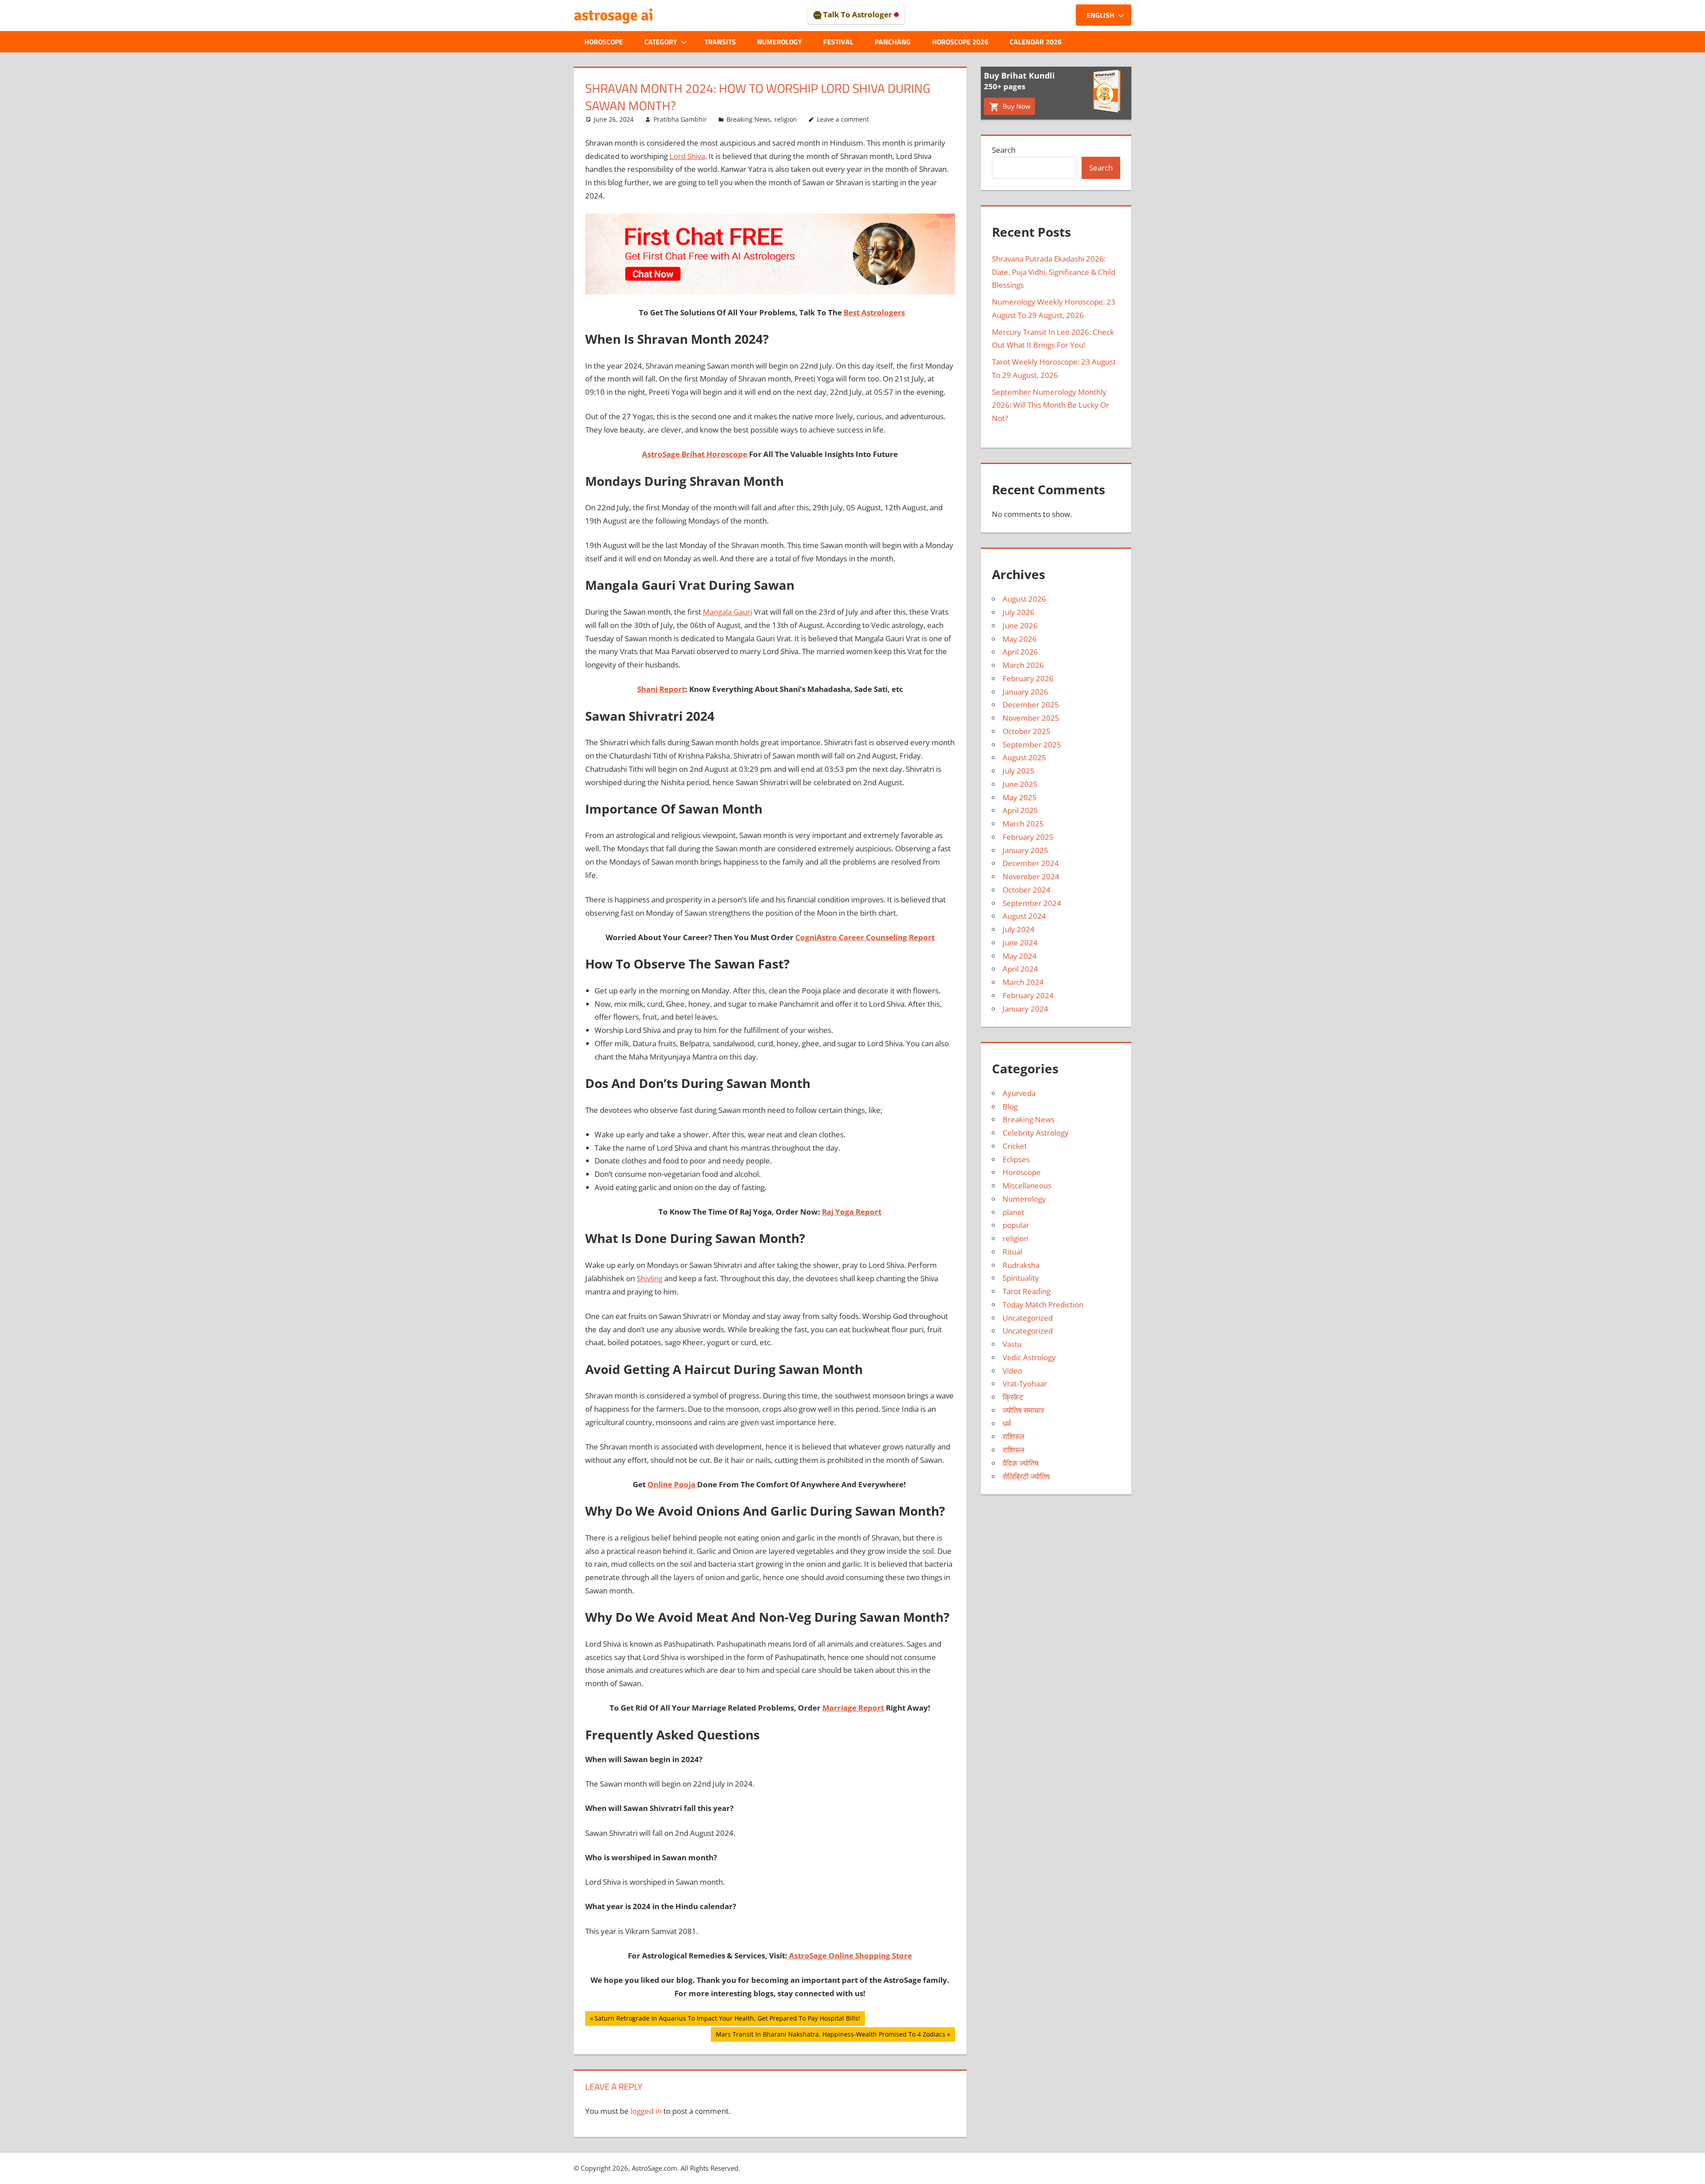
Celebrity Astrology (1036, 1133)
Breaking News (749, 119)
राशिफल (1013, 1436)
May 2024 (1020, 956)
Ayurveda (1019, 1093)
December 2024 (1031, 863)
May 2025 (1020, 797)
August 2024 (1024, 916)
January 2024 (1025, 1009)
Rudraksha (1021, 1265)
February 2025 (1028, 837)
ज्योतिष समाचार (1023, 1410)
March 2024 (1023, 982)
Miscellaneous (1027, 1185)
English (1100, 15)
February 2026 (1028, 678)
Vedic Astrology (1029, 1357)
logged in (646, 2111)
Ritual (1012, 1252)
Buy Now (1016, 106)
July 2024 (1019, 929)
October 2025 (1027, 731)
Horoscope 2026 (960, 42)
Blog (1010, 1106)
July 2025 (1019, 771)
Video (1012, 1371)
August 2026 (1024, 599)
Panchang (893, 42)
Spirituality (1021, 1278)
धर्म (1007, 1424)
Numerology (779, 42)
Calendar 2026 (1036, 42)
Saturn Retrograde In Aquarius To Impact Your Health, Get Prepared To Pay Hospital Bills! (727, 2020)
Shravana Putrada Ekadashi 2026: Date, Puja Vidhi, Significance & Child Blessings (1054, 272)
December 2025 (1031, 705)
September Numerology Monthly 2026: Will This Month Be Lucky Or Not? (1051, 405)
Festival (838, 42)
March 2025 (1023, 824)
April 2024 (1020, 969)
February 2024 (1028, 995)
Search (1004, 150)
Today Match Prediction (1043, 1304)
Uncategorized (1028, 1318)
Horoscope (604, 42)
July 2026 (1019, 612)
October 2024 (1027, 890)
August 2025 (1024, 757)
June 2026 (1020, 625)
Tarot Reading (1027, 1291)
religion (786, 119)
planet (1013, 1212)
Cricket (1015, 1146)
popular (1016, 1225)
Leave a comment (843, 119)
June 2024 (1020, 943)
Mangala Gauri (728, 612)
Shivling (650, 1278)
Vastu (1012, 1344)
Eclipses (1016, 1159)
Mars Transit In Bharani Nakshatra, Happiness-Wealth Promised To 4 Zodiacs (830, 2036)
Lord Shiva (687, 156)
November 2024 (1031, 876)
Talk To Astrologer (858, 14)
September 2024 (1032, 903)
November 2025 (1031, 718)
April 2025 (1020, 810)
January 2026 (1025, 692)
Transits (720, 42)
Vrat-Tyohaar (1025, 1384)
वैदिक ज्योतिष (1021, 1463)
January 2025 (1025, 850)
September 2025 (1032, 745)
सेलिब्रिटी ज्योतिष (1026, 1476)
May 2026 (1020, 639)
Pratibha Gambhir (680, 119)
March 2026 (1023, 665)
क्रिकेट (1013, 1397)
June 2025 (1020, 784)
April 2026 (1020, 652)
